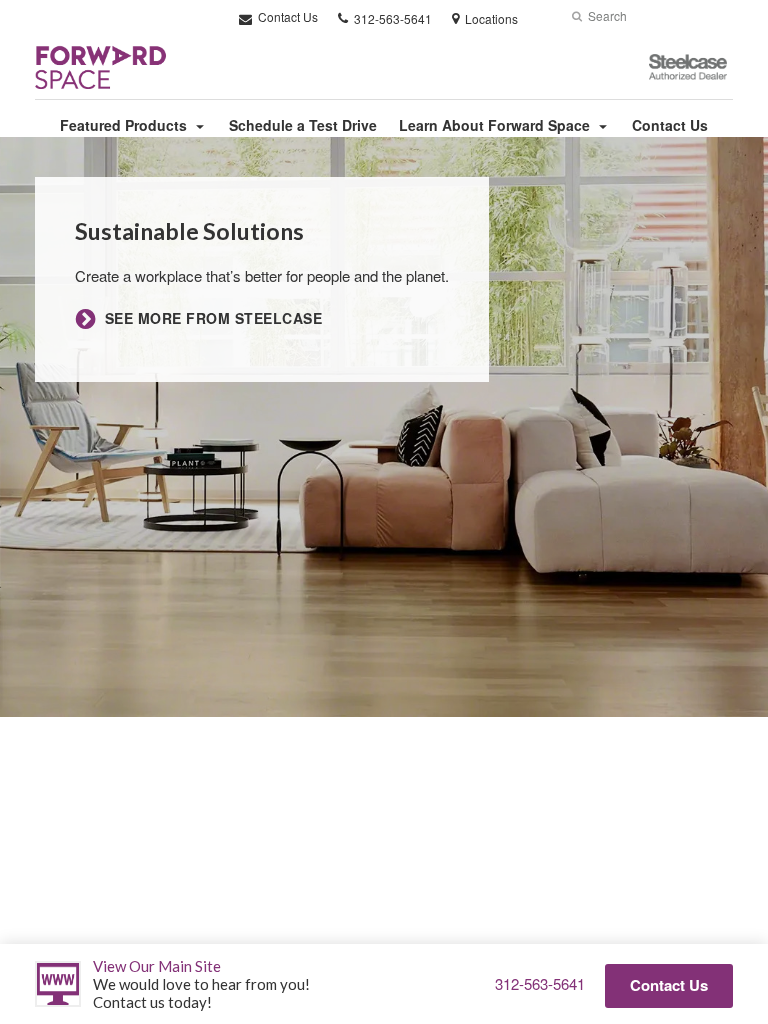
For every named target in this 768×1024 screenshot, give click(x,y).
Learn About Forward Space (494, 125)
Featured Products (123, 125)
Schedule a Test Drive (303, 125)
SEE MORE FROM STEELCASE (213, 318)
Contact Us (286, 16)
